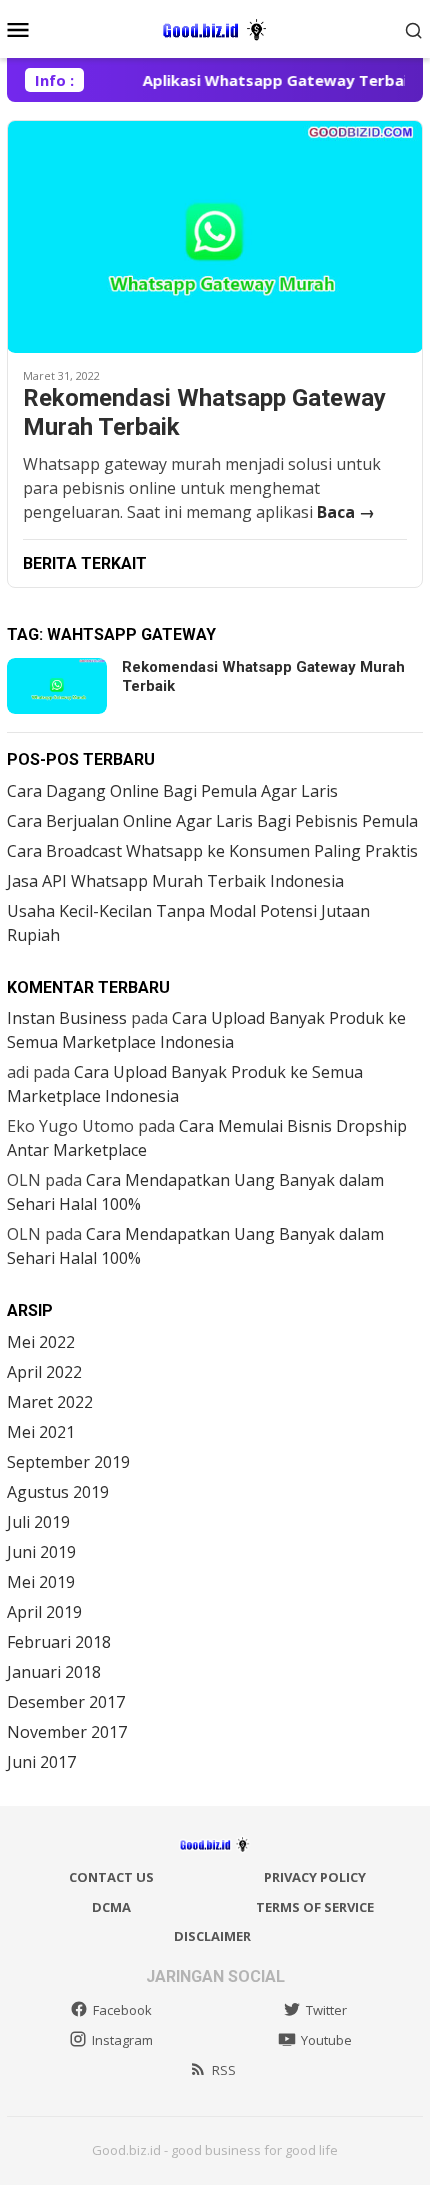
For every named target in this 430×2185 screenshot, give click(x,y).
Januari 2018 (54, 1672)
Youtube (326, 2040)
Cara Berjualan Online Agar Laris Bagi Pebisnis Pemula (212, 821)
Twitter (326, 2010)
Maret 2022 (50, 1402)
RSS (224, 2070)
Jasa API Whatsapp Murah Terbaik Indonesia (175, 881)
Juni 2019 (41, 1552)
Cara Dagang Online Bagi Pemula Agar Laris (172, 791)
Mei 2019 (41, 1582)
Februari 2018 (59, 1642)
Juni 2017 (41, 1762)
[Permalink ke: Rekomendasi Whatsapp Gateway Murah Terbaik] (215, 236)
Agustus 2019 (58, 1492)
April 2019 (44, 1612)
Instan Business (67, 1018)
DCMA (111, 1907)
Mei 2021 (41, 1432)
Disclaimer (212, 1936)
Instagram (122, 2040)
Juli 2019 (38, 1522)
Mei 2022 (41, 1342)
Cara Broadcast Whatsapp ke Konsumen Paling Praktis (212, 851)
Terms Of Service (315, 1907)
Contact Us (111, 1877)
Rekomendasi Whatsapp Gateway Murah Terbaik (204, 412)
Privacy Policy (315, 1877)
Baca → (346, 512)
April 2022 (44, 1372)
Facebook (122, 2010)
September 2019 (68, 1462)
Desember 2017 (66, 1702)
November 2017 (67, 1732)
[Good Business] (215, 27)
